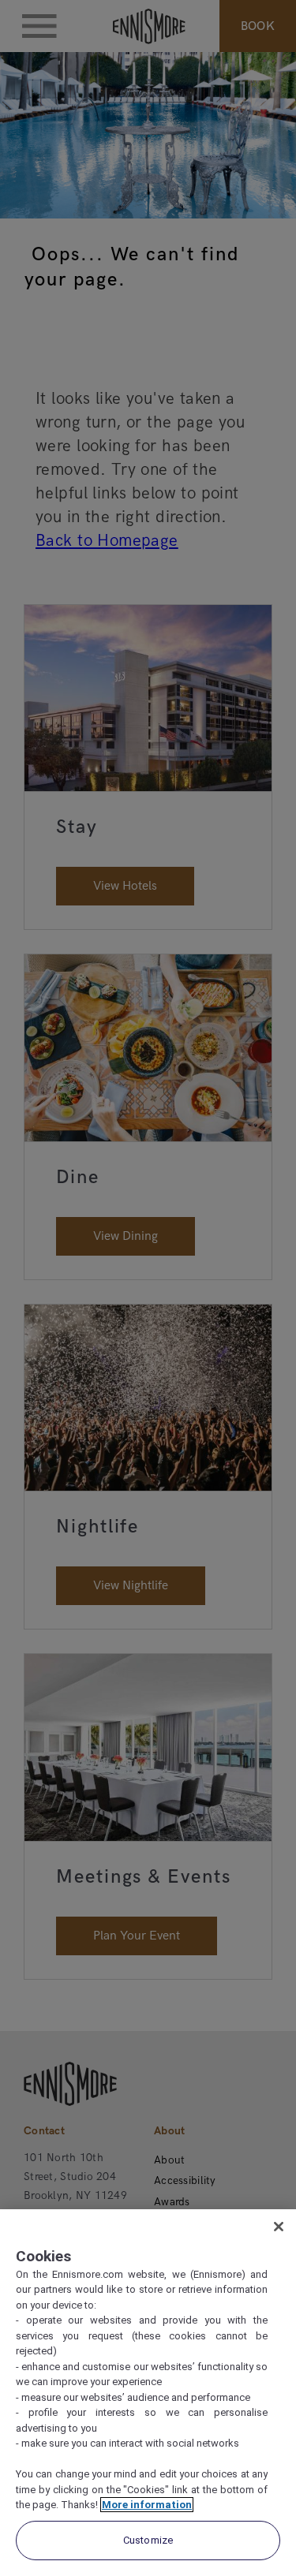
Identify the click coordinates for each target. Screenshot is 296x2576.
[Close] (279, 2227)
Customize (148, 2540)
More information (147, 2505)
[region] (148, 2393)
